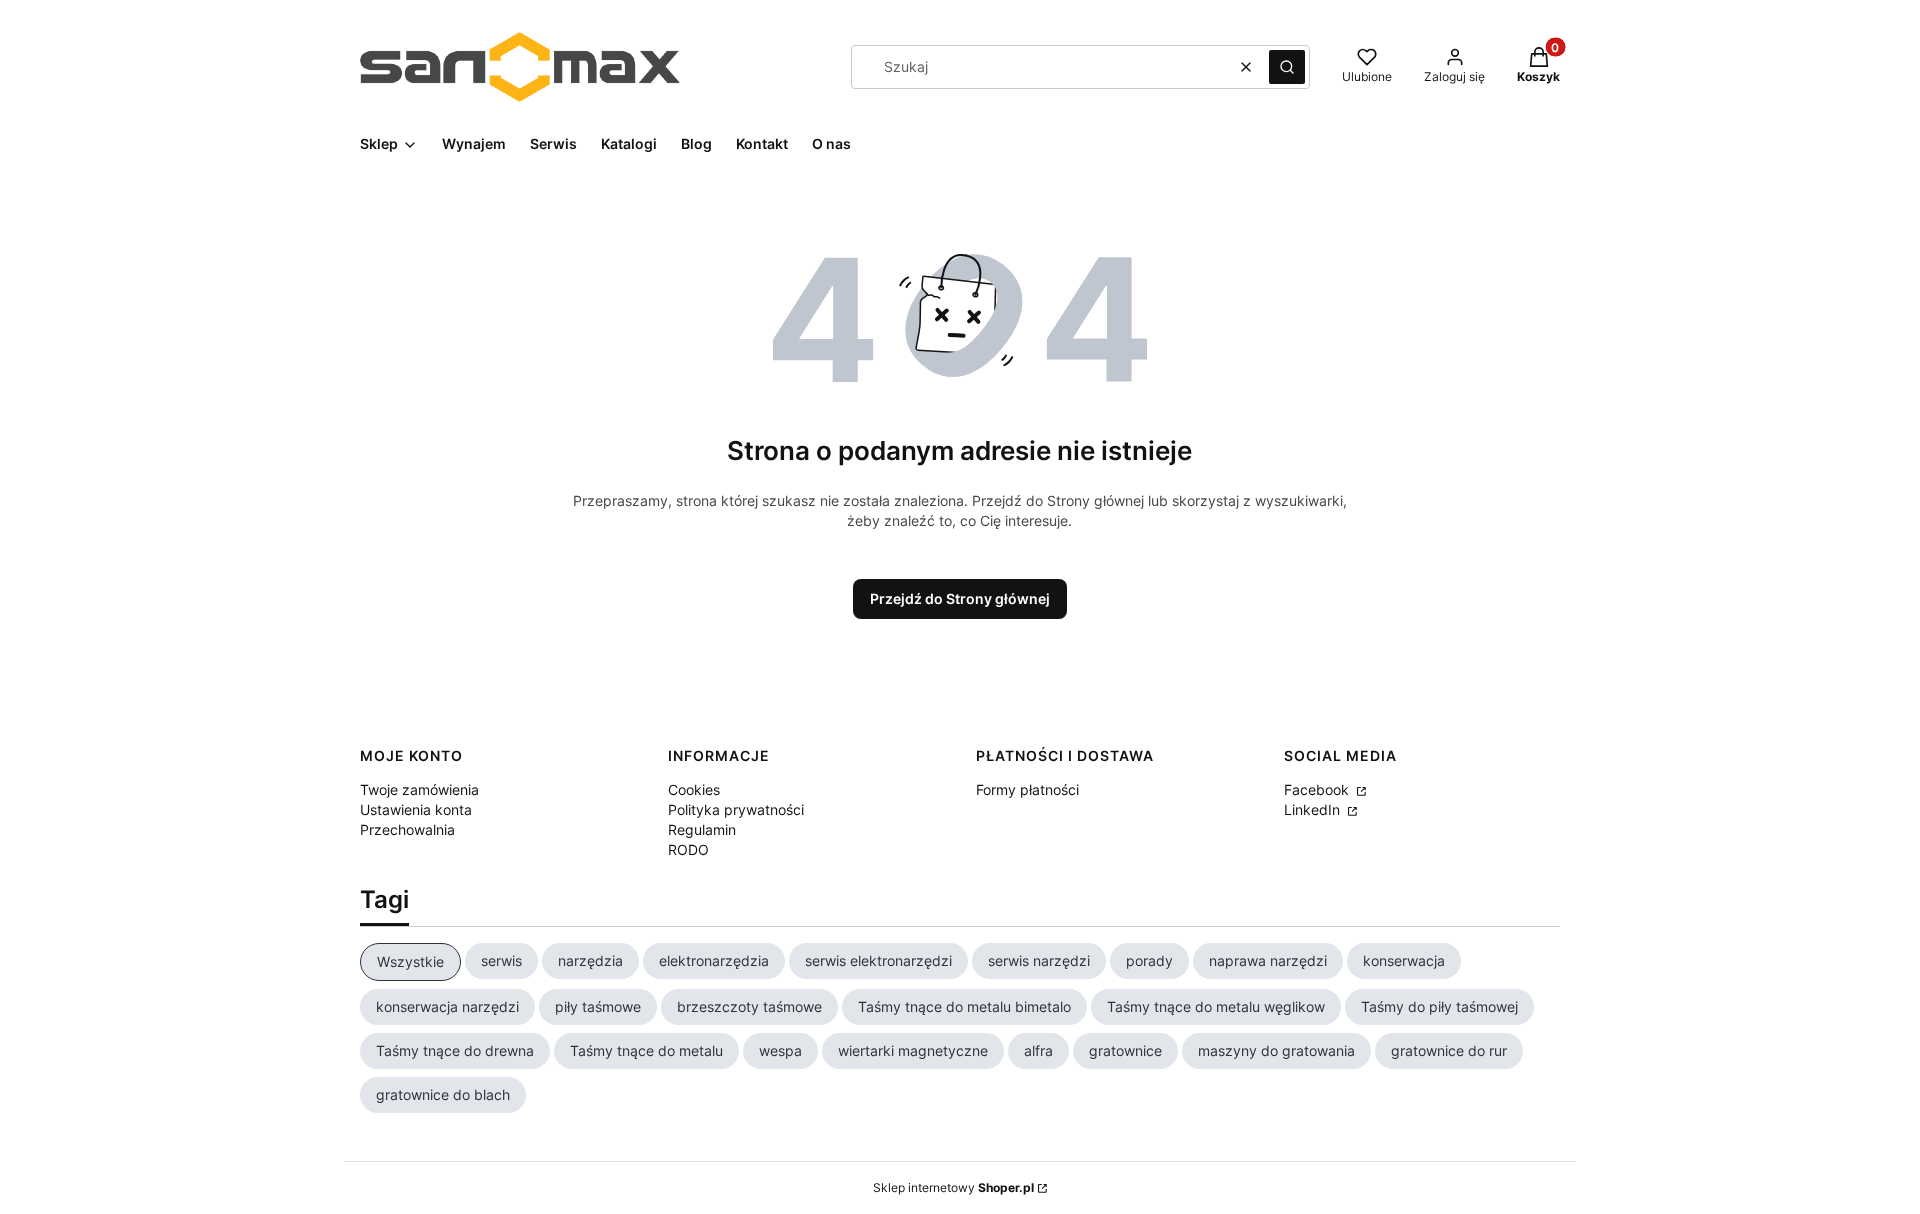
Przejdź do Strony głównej (960, 598)
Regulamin (702, 829)
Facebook (1318, 789)
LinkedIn (1314, 809)
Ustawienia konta (416, 809)
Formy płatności (1027, 789)
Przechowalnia (407, 829)
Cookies (694, 789)
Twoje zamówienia (419, 789)
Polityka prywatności (736, 809)
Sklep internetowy (953, 1187)
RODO (688, 849)
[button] (1287, 67)
